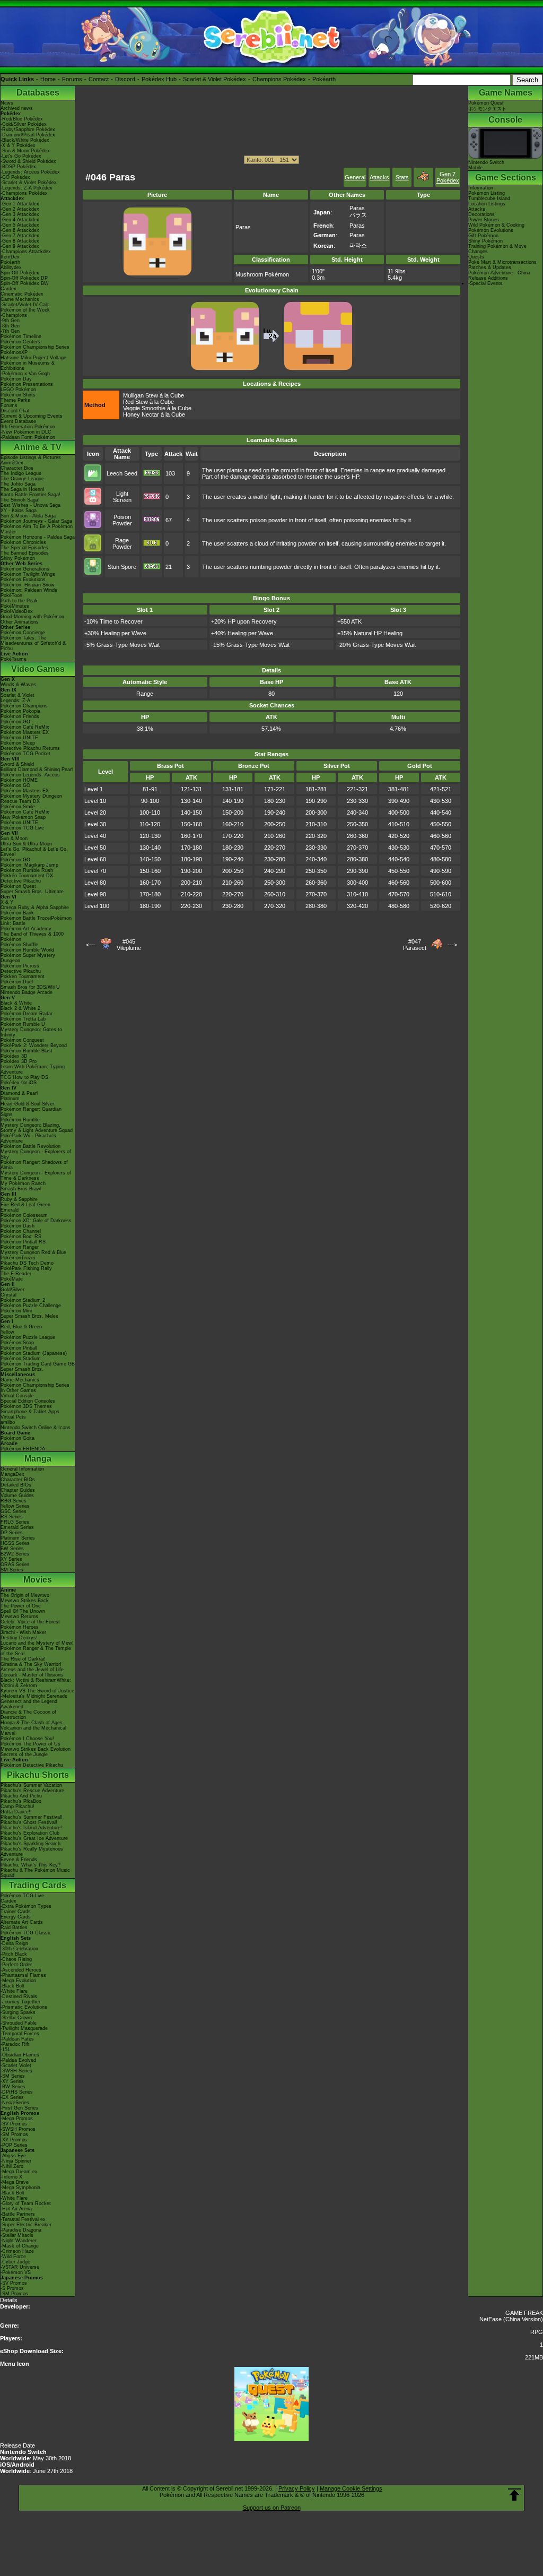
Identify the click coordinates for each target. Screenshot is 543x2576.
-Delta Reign (14, 1943)
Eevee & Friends (19, 1860)
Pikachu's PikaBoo (21, 1801)
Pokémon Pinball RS (23, 1242)
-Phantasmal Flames (23, 1975)
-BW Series (13, 2087)
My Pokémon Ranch (23, 1183)
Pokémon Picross (20, 966)
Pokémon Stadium (21, 1359)
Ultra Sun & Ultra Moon (26, 844)
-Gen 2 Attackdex (20, 209)
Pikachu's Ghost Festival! (29, 1822)
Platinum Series (18, 1538)
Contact (99, 79)
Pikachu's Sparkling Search (30, 1844)
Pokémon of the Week (25, 310)
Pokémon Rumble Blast (27, 1051)
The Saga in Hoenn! (23, 489)
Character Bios (17, 468)
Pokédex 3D (14, 1056)
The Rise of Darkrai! (23, 1659)
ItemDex (10, 257)
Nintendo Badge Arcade (27, 992)
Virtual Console (17, 1396)
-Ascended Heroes (21, 1970)
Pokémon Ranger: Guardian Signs (31, 1112)
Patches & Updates (490, 267)
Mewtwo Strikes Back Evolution (36, 1749)
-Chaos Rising (16, 1959)
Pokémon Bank (17, 913)
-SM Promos (14, 2134)
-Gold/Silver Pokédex (24, 124)
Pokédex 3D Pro (19, 1061)
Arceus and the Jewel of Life (32, 1670)
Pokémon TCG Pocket (25, 754)
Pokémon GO (15, 722)
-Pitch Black (14, 1954)
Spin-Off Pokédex (20, 273)
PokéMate (12, 1279)
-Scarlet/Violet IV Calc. (26, 305)
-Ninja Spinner (16, 2161)
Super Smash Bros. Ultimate (32, 892)
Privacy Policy (297, 2488)
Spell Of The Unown (23, 1611)
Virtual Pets (13, 1417)
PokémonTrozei (18, 1258)
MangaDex (12, 1474)
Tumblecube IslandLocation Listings (489, 201)
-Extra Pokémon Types (26, 1906)
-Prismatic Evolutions (24, 2007)
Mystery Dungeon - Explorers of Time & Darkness (36, 1175)
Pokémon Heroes (20, 1627)
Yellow (7, 1332)
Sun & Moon (14, 839)
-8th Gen (10, 326)
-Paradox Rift (15, 2044)
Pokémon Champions (24, 706)
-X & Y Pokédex (18, 145)
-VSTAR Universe (20, 2267)
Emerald (10, 1210)
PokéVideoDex (17, 611)
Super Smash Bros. (22, 1369)
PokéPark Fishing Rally (26, 1268)
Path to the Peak (19, 601)
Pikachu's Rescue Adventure (32, 1791)
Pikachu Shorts (38, 1775)
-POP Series (14, 2145)
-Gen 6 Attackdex (20, 230)
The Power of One (21, 1606)
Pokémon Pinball (19, 1348)
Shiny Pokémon (18, 558)
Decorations (481, 214)
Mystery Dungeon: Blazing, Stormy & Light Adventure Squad (37, 1128)
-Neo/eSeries (15, 2103)
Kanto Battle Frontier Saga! (30, 495)
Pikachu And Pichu (21, 1796)
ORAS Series (15, 1564)
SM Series (12, 1570)
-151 (5, 2050)
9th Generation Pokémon (28, 427)
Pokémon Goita (17, 1438)
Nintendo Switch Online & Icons (36, 1428)
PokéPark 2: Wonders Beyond (34, 1045)
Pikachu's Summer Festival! (32, 1817)
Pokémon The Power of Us (30, 1744)
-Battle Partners (18, 2214)
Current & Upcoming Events (32, 416)
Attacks (379, 177)
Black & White (16, 1003)
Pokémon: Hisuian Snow (28, 585)
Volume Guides (17, 1496)
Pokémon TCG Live (22, 828)
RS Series (12, 1517)
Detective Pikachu (21, 881)
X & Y (7, 902)
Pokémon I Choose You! (27, 1739)
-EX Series (12, 2097)
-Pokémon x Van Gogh (25, 374)
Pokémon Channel (21, 1231)
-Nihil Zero (12, 2166)
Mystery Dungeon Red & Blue (33, 1252)
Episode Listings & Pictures (31, 457)
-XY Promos (14, 2140)
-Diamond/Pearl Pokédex (28, 135)
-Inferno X (11, 2177)
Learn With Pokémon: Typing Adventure (33, 1069)
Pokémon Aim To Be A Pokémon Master (37, 529)
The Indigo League (21, 473)
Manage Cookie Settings (351, 2488)
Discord (125, 79)
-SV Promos (14, 2124)
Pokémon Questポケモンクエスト (487, 106)
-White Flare (14, 1991)
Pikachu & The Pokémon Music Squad (35, 1873)
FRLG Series (15, 1522)
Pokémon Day (16, 379)
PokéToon (11, 595)
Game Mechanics (20, 299)
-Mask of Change (20, 2246)
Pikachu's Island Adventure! (31, 1828)
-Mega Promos (17, 2119)
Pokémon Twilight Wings (28, 574)
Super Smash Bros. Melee (29, 1316)
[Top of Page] (514, 2495)
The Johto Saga (18, 484)
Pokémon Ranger (20, 1247)
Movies (38, 1580)
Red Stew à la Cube (148, 402)
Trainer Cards (16, 1912)
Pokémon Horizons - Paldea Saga (38, 537)
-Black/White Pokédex (25, 140)
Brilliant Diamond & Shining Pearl (37, 770)
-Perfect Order (16, 1965)
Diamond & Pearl (19, 1093)
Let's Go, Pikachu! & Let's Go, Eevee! (34, 852)
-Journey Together (20, 2002)
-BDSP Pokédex (18, 167)
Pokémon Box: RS (21, 1237)
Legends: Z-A (15, 701)
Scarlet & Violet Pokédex (214, 79)
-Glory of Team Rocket (26, 2203)
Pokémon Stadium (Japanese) (34, 1353)
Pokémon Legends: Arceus (30, 775)
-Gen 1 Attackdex (20, 204)
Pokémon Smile (18, 807)
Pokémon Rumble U (23, 1024)
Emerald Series (17, 1527)
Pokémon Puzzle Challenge (31, 1306)
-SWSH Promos (18, 2129)
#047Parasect (415, 945)
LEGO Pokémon (18, 390)
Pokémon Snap (17, 1343)
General (355, 177)
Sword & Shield (17, 764)
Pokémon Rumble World (27, 950)
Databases (38, 93)
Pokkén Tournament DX (27, 876)
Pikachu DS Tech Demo (27, 1263)
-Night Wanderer (19, 2241)
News (7, 103)
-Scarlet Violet (16, 2065)
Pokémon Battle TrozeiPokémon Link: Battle (36, 921)
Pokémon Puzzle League (28, 1337)
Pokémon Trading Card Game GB (38, 1364)
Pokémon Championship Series (35, 347)
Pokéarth (324, 79)
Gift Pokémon (483, 236)
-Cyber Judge (15, 2262)
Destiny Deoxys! (19, 1638)
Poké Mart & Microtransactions (502, 262)
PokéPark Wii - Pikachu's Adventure (28, 1138)
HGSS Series (15, 1543)
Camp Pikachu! (17, 1806)
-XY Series (12, 2081)
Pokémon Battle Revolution (30, 1146)
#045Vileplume (129, 945)
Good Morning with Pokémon (32, 617)
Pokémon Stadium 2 (23, 1300)
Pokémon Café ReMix (25, 727)
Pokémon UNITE (19, 738)
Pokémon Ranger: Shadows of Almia (34, 1165)
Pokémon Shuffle (19, 945)
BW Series (12, 1549)
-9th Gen (10, 321)
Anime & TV (38, 447)
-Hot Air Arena (16, 2209)
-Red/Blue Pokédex (22, 119)
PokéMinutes (15, 606)
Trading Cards (38, 1885)
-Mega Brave (15, 2182)
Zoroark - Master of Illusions (32, 1675)
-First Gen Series (19, 2108)
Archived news (17, 108)
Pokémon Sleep (18, 743)
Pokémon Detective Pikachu (32, 1765)
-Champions (14, 315)
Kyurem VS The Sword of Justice (37, 1691)
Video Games (38, 669)
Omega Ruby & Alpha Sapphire (35, 907)
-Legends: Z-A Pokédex (27, 188)
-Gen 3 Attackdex (20, 214)
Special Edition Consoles (28, 1401)
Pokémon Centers (20, 342)
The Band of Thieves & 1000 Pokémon (32, 937)
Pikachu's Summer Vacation (31, 1785)
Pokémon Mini (16, 1311)
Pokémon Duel (17, 982)
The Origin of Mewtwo (25, 1595)
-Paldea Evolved (18, 2060)
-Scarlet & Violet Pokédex (29, 183)
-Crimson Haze (17, 2251)
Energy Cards (16, 1917)
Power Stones (484, 220)
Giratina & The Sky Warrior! (31, 1664)
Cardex (8, 289)
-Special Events (485, 283)
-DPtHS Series (17, 2092)
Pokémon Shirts (18, 395)
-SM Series (13, 2076)
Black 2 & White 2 (20, 1008)
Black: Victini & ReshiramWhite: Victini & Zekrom (36, 1683)
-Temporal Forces (20, 2034)
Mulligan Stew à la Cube (154, 395)
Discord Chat (15, 411)
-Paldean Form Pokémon (28, 437)
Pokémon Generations (25, 569)
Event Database (18, 421)
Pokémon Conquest (22, 1040)
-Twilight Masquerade (24, 2028)
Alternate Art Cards (22, 1922)
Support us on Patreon (272, 2508)
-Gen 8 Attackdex (20, 241)
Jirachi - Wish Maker (23, 1632)
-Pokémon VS (16, 2272)
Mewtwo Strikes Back (25, 1601)
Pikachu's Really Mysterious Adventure (32, 1852)
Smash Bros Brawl (21, 1189)
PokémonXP (14, 352)
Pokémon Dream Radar (27, 1014)
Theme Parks (15, 400)
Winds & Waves (18, 685)
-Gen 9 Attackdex (20, 246)
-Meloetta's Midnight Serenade (34, 1696)
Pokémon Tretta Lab (23, 1019)
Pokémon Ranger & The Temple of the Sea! (36, 1651)
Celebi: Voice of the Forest (30, 1622)
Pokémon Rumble (20, 1120)
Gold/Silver (12, 1290)
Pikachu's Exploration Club (30, 1833)
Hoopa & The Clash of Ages (32, 1723)
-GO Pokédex (15, 177)
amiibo (8, 1422)
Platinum (10, 1099)
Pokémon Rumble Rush (27, 870)
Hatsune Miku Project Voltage (33, 358)
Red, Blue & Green (21, 1327)
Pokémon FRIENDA (23, 1449)
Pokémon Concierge (23, 633)
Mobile (475, 168)
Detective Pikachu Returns (30, 748)
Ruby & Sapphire (19, 1199)
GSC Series (14, 1511)
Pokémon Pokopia (20, 711)
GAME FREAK (524, 2313)
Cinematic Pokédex (22, 294)
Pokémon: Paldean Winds (29, 590)
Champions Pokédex (279, 79)
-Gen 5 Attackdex (20, 225)
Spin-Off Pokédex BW (25, 283)
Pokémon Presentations (27, 384)
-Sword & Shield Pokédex (28, 161)
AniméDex (12, 463)
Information (481, 188)
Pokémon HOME (19, 780)
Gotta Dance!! (16, 1812)
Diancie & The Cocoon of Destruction (28, 1715)
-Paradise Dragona (21, 2230)
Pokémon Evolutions (23, 580)
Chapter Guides (18, 1490)
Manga (38, 1459)
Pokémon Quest (18, 886)
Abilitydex (11, 267)
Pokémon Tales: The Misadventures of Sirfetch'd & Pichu (33, 643)
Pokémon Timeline (21, 336)
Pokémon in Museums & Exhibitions (28, 366)
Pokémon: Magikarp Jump (29, 865)
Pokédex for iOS (19, 1083)
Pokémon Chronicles (23, 542)
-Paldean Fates (17, 2039)
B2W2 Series (15, 1554)
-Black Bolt (12, 1986)
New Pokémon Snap (23, 817)
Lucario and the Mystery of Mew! (37, 1643)
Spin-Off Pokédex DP (24, 278)
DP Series (12, 1533)
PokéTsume (14, 659)
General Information (22, 1469)
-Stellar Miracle (17, 2235)
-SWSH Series (16, 2071)
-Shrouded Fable (19, 2023)
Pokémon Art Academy (26, 929)
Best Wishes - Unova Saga (30, 505)
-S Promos (12, 2288)
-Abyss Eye (13, 2156)
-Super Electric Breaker (26, 2225)
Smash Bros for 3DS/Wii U (30, 987)
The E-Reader (16, 1274)
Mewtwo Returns (19, 1617)
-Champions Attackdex (26, 252)
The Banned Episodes (25, 553)
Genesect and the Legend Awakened (29, 1704)
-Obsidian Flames (20, 2055)
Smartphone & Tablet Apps (30, 1412)
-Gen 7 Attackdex (20, 236)
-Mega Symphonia (20, 2188)
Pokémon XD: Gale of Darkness (36, 1221)
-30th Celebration (19, 1949)
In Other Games (18, 1390)
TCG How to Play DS (24, 1077)
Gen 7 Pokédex (448, 177)
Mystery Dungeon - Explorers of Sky (36, 1154)
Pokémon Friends (20, 716)
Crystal (8, 1295)
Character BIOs (18, 1480)
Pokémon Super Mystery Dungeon (28, 958)
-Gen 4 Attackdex (20, 220)
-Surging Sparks (18, 2012)
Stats (402, 177)
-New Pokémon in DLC (26, 432)
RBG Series (14, 1501)
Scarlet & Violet (17, 695)
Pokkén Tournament (23, 976)
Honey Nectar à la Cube (154, 414)
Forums (72, 79)
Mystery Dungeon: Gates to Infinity (31, 1032)
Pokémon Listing (487, 193)
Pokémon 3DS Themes (26, 1406)
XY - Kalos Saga (19, 511)
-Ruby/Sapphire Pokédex (28, 129)
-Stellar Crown (16, 2018)
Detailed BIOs (16, 1485)
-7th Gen (10, 331)
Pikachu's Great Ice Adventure (34, 1838)
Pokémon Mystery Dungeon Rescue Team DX (31, 799)
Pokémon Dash (17, 1226)
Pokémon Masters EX (25, 732)
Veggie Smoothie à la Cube (157, 408)
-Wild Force (13, 2257)
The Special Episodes (24, 548)
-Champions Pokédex (24, 193)
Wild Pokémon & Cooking (496, 225)
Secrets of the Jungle (24, 1754)
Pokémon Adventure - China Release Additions (499, 275)
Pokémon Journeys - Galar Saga (36, 521)
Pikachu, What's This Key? (30, 1865)
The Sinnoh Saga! (20, 500)
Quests (476, 257)
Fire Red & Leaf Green (25, 1205)
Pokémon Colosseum (24, 1215)
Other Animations (20, 622)
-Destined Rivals (19, 1996)
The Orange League (22, 479)
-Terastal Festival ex (23, 2219)
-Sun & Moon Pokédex (25, 151)
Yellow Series (15, 1506)
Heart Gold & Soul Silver (27, 1104)
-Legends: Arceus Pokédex (30, 172)
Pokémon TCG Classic (26, 1933)
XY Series (11, 1559)
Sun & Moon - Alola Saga (28, 516)
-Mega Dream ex (19, 2172)
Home (48, 79)
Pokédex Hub (159, 79)
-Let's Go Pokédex (21, 156)
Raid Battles (14, 1927)
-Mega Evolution (18, 1981)
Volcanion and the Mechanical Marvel (33, 1731)
